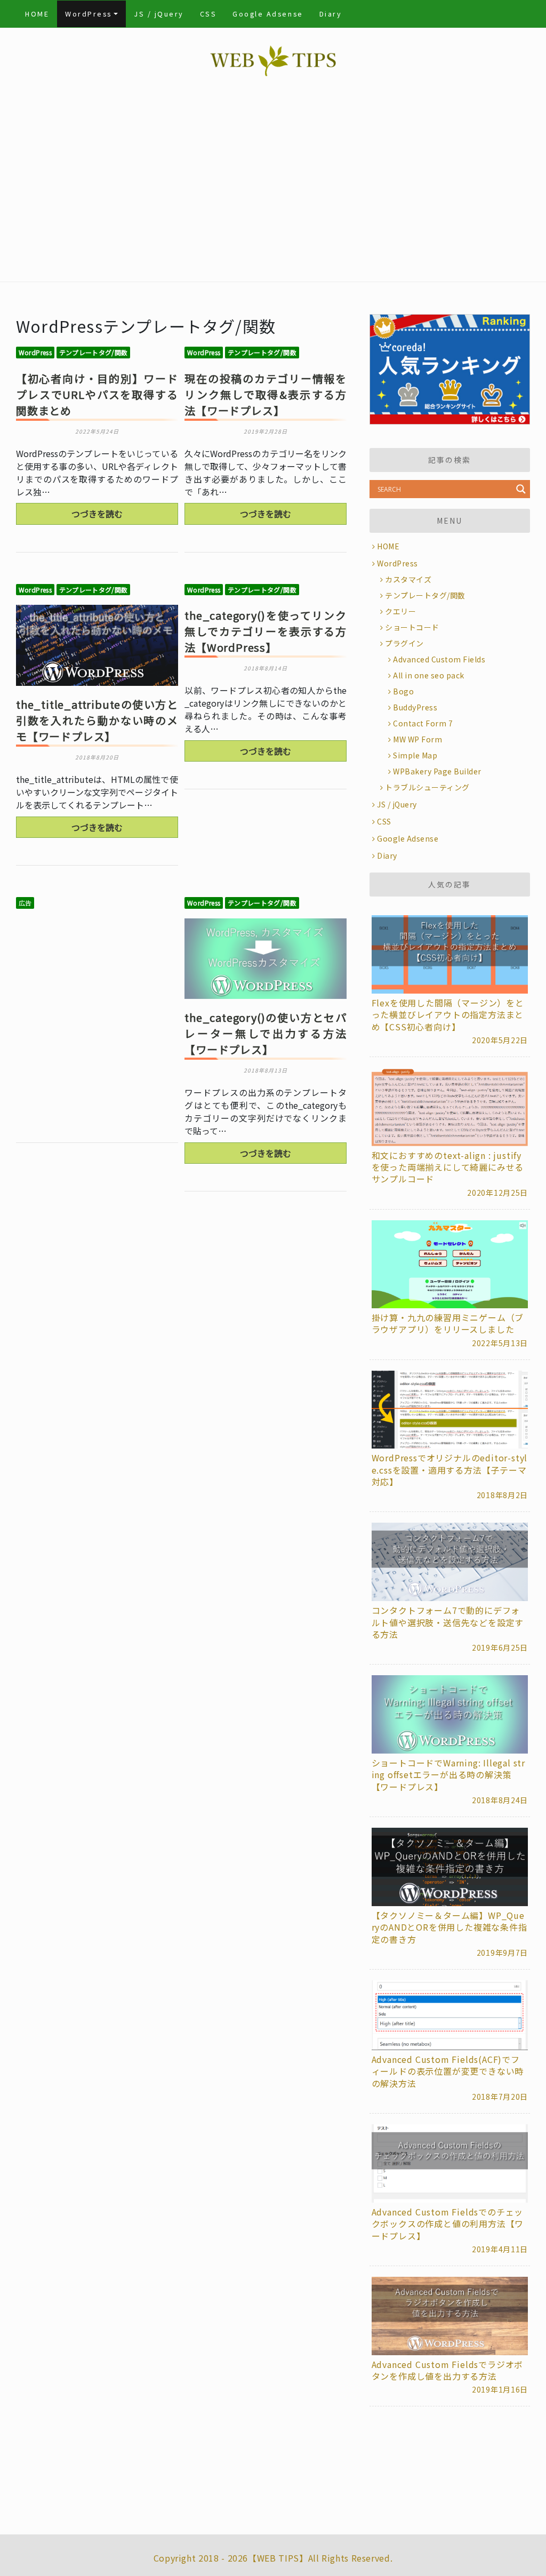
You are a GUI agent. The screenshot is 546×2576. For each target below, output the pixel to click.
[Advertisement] (273, 183)
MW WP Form (417, 739)
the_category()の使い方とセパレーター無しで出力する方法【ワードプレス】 (266, 1033)
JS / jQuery (159, 14)
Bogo (403, 691)
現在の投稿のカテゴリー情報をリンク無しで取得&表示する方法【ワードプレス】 (266, 394)
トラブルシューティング (427, 787)
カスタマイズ (408, 579)
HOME (37, 14)
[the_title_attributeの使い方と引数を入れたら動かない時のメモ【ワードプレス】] (97, 645)
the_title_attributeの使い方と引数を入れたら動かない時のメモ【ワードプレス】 (97, 720)
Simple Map (415, 755)
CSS (208, 14)
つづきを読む (97, 514)
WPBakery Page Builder (437, 771)
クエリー (400, 611)
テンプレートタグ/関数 (94, 352)
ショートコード (412, 627)
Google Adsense (268, 14)
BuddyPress (415, 707)
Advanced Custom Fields (439, 659)
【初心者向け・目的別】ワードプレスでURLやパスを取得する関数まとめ (97, 394)
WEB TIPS (278, 2558)
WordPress (89, 14)
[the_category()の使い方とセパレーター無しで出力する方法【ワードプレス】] (266, 959)
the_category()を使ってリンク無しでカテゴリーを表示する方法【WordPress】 (266, 631)
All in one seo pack (429, 675)
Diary (331, 14)
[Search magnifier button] (521, 489)
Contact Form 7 (423, 723)
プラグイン (404, 643)
